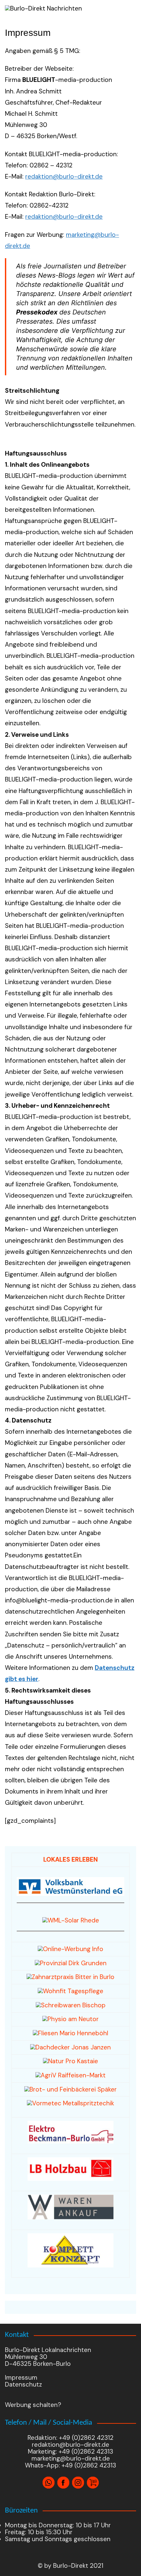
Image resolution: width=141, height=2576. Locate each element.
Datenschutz (23, 2384)
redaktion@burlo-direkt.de (64, 176)
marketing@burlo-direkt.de (71, 2458)
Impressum (21, 2378)
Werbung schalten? (33, 2405)
